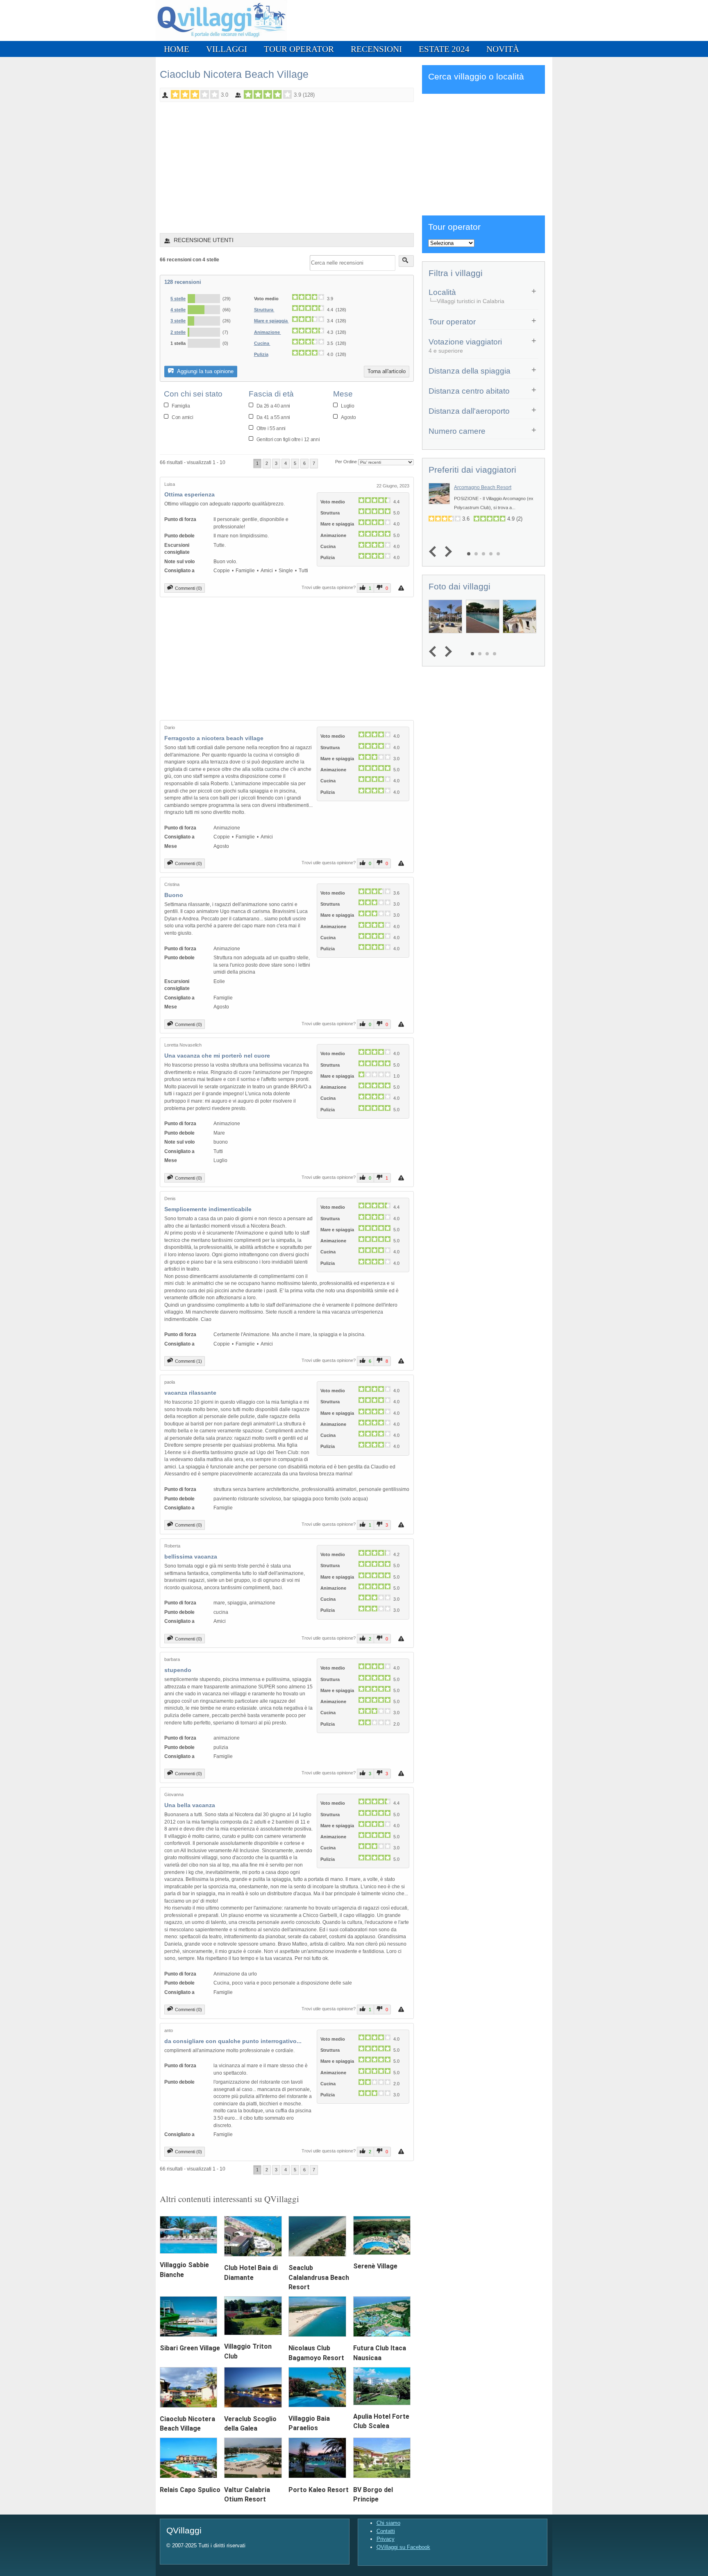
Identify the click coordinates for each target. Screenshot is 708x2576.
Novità (503, 49)
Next (446, 552)
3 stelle (178, 321)
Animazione (268, 332)
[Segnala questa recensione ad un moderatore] (402, 588)
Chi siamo (388, 2523)
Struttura (264, 310)
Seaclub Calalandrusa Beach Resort (319, 2277)
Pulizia (261, 354)
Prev (435, 552)
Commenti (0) (188, 588)
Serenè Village (375, 2266)
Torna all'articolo (387, 371)
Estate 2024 (444, 49)
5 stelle (178, 299)
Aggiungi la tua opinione (205, 371)
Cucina (262, 343)
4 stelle (178, 310)
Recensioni (376, 49)
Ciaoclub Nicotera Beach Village (234, 74)
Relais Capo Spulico (190, 2490)
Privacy (386, 2539)
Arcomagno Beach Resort (483, 487)
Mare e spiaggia (271, 321)
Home (177, 49)
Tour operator (299, 49)
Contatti (386, 2531)
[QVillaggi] (221, 39)
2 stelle (178, 332)
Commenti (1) (188, 1361)
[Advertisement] (287, 163)
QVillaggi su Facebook (403, 2547)
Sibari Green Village (190, 2348)
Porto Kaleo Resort (319, 2490)
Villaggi (227, 49)
